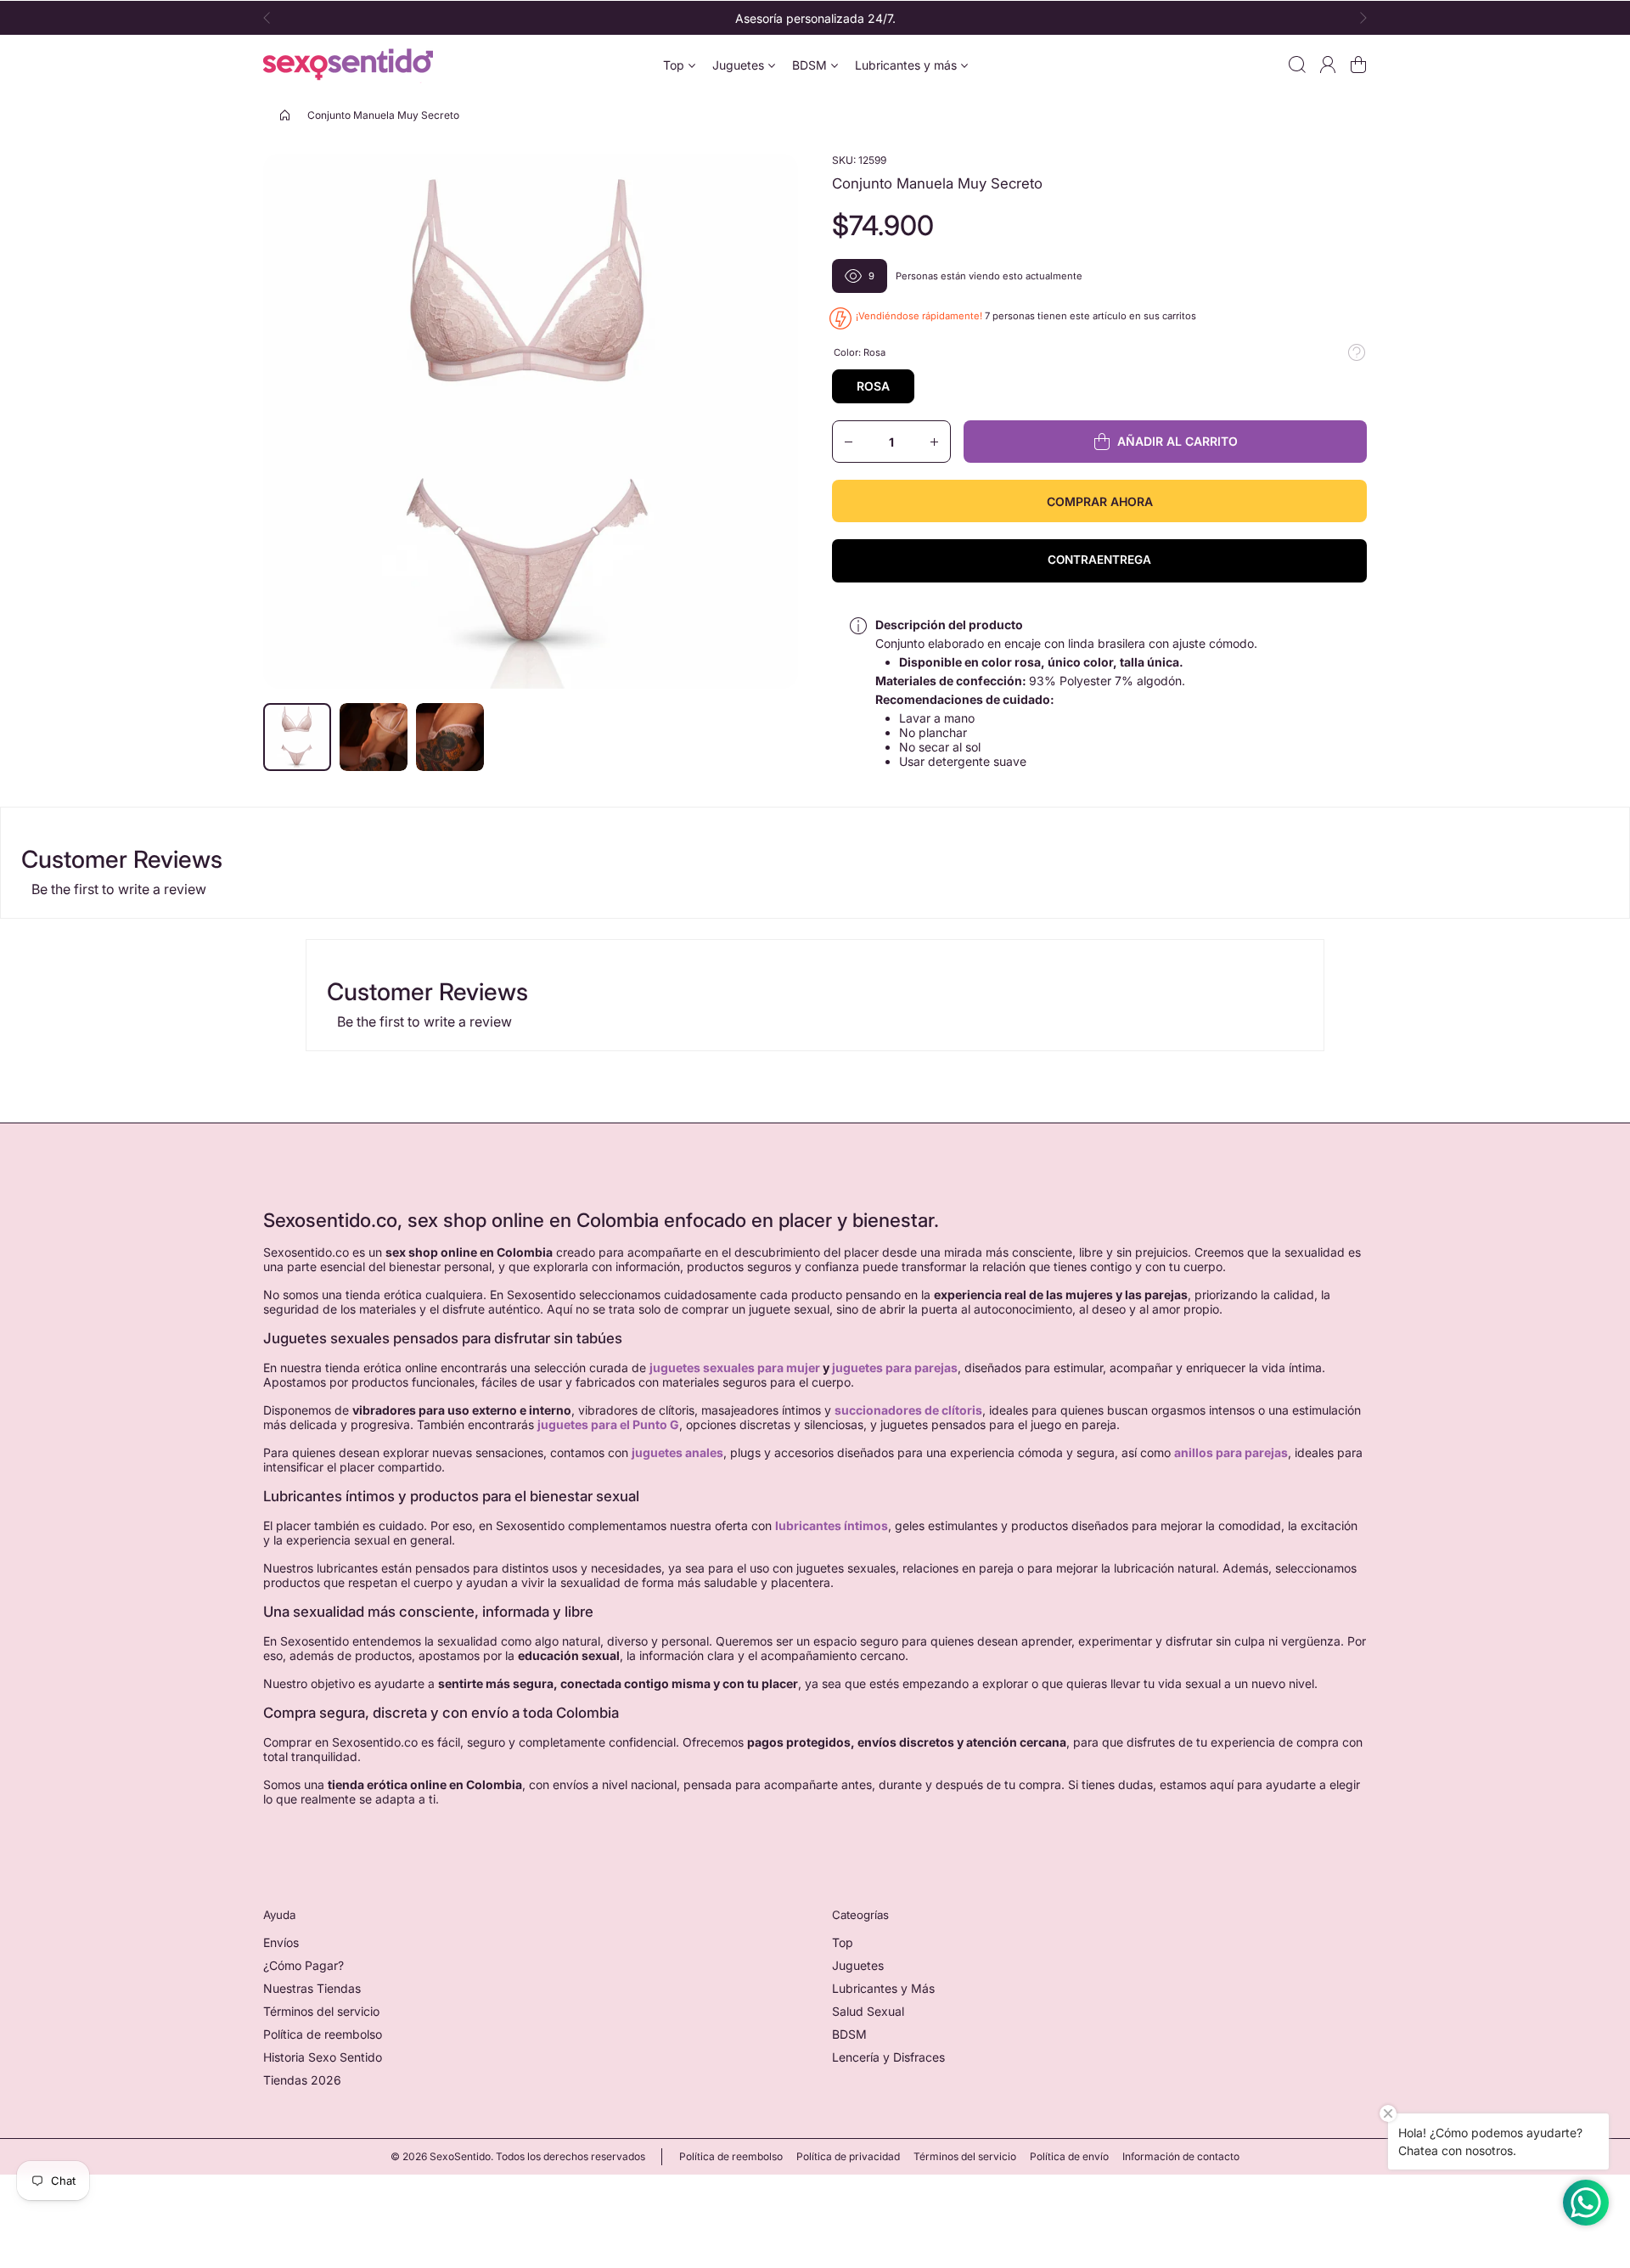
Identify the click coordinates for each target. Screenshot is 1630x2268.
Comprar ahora (1100, 501)
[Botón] (1357, 352)
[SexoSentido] (348, 65)
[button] (272, 18)
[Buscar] (1297, 65)
